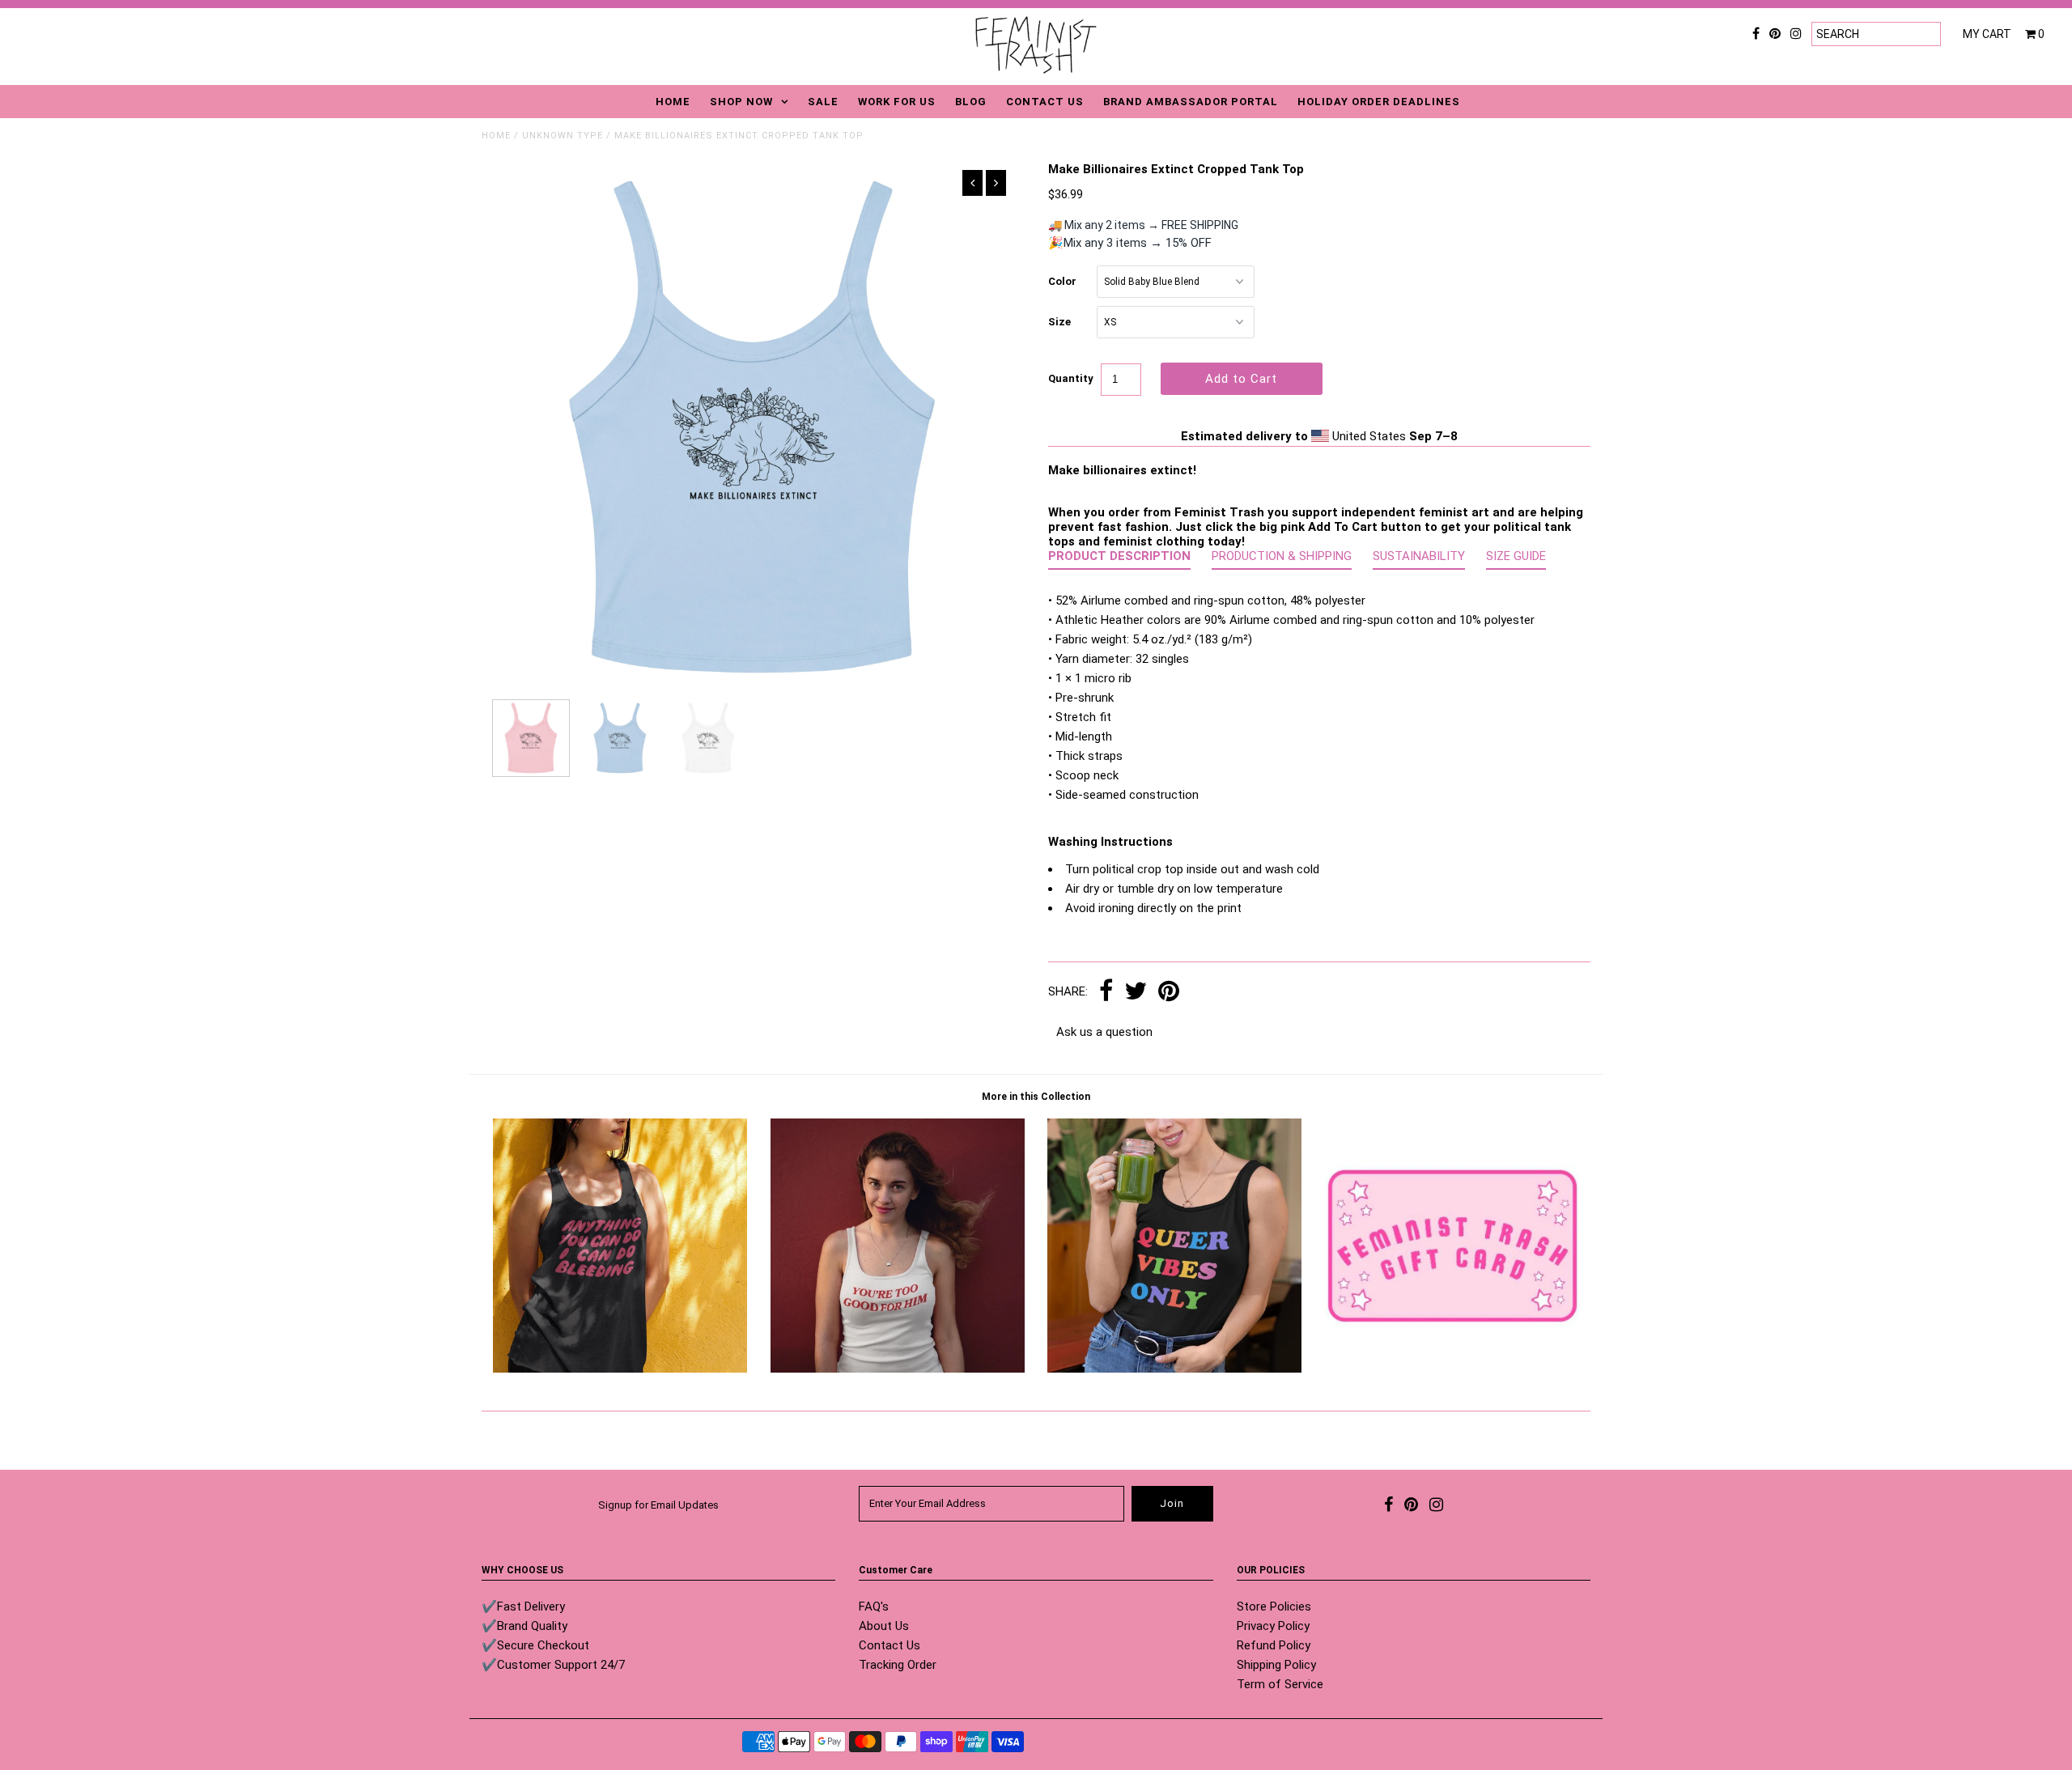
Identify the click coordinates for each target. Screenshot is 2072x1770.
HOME (673, 102)
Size (1059, 322)
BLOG (971, 102)
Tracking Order (898, 1665)
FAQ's (874, 1607)
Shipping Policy (1276, 1665)
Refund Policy (1274, 1645)
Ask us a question (1104, 1032)
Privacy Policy (1273, 1626)
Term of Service (1280, 1684)
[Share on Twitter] (1136, 992)
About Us (884, 1626)
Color (1062, 281)
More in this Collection (1036, 1097)
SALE (823, 102)
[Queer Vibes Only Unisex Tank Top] (1174, 1369)
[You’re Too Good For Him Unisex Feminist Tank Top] (898, 1369)
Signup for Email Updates (658, 1505)
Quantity (1071, 378)
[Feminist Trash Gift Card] (1452, 1369)
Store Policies (1274, 1607)
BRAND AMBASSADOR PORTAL (1191, 102)
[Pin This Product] (1169, 992)
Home (496, 136)
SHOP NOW (741, 102)
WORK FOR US (897, 102)
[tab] (1119, 559)
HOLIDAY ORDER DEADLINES (1379, 102)
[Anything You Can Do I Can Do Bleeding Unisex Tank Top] (620, 1369)
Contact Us (890, 1645)
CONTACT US (1045, 102)
